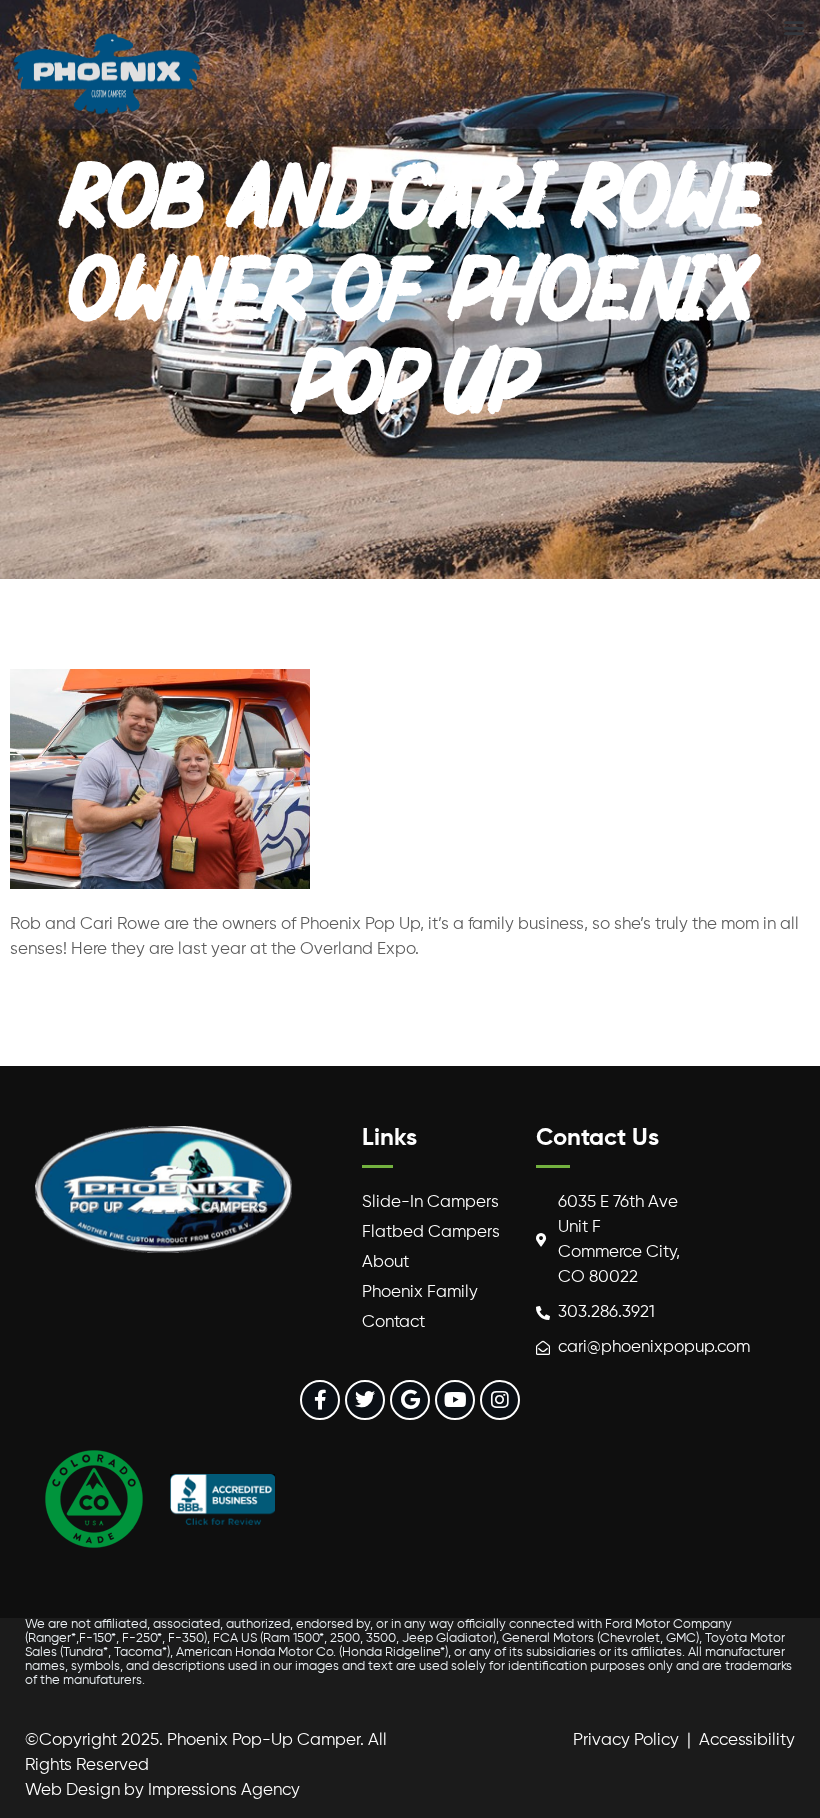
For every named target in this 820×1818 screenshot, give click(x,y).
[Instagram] (500, 1400)
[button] (793, 26)
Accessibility (747, 1740)
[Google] (410, 1400)
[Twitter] (365, 1400)
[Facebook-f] (320, 1400)
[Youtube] (455, 1400)
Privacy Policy (626, 1740)
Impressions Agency (224, 1790)
